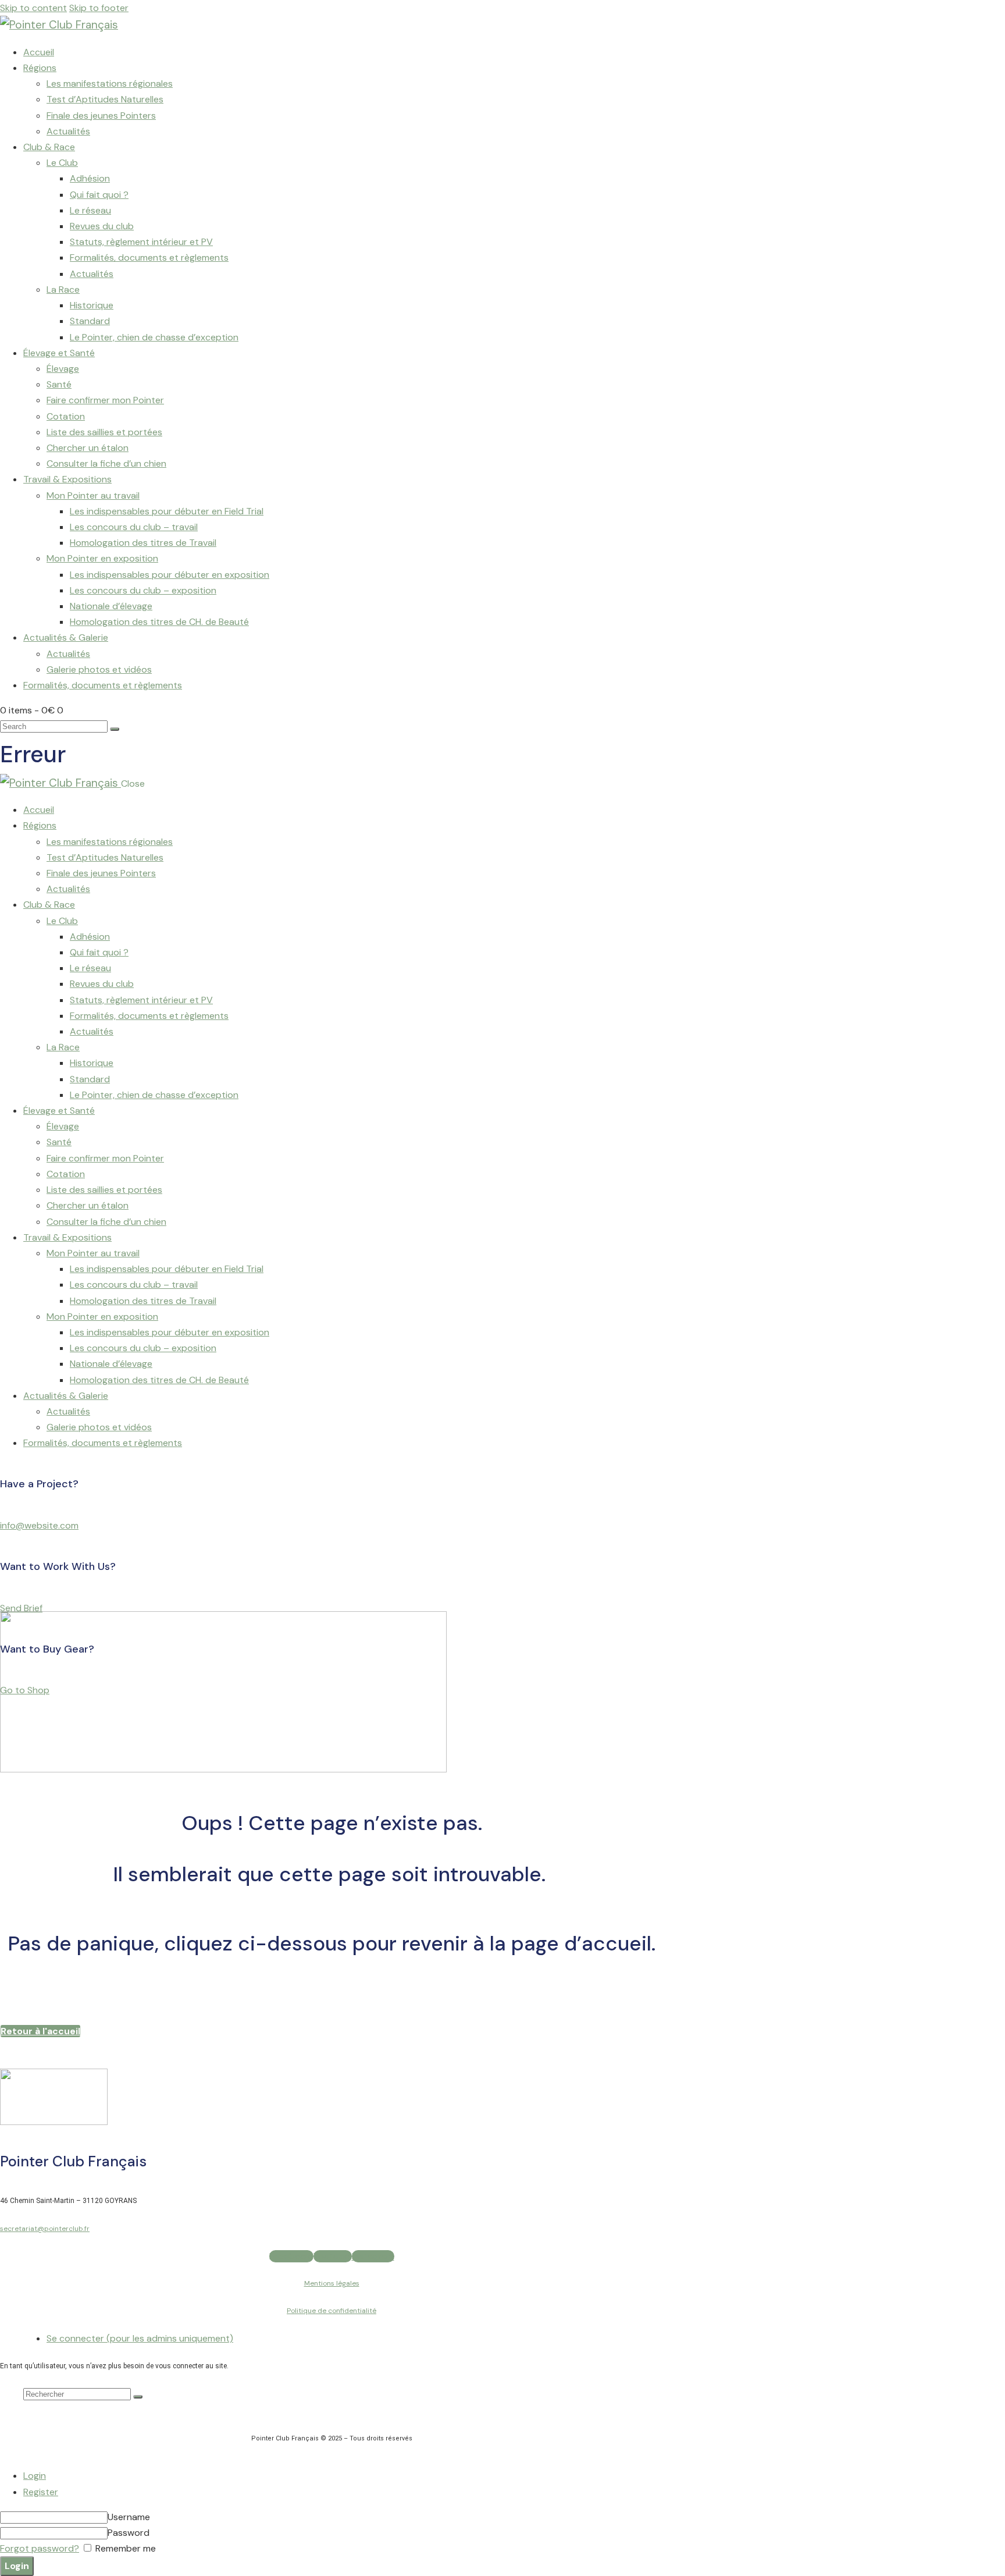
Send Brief (21, 1608)
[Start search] (115, 729)
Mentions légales (332, 2283)
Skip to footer (99, 8)
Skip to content (33, 8)
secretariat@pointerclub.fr (45, 2229)
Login (35, 2476)
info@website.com (39, 1525)
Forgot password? (40, 2548)
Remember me (124, 2548)
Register (41, 2492)
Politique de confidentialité (332, 2311)
